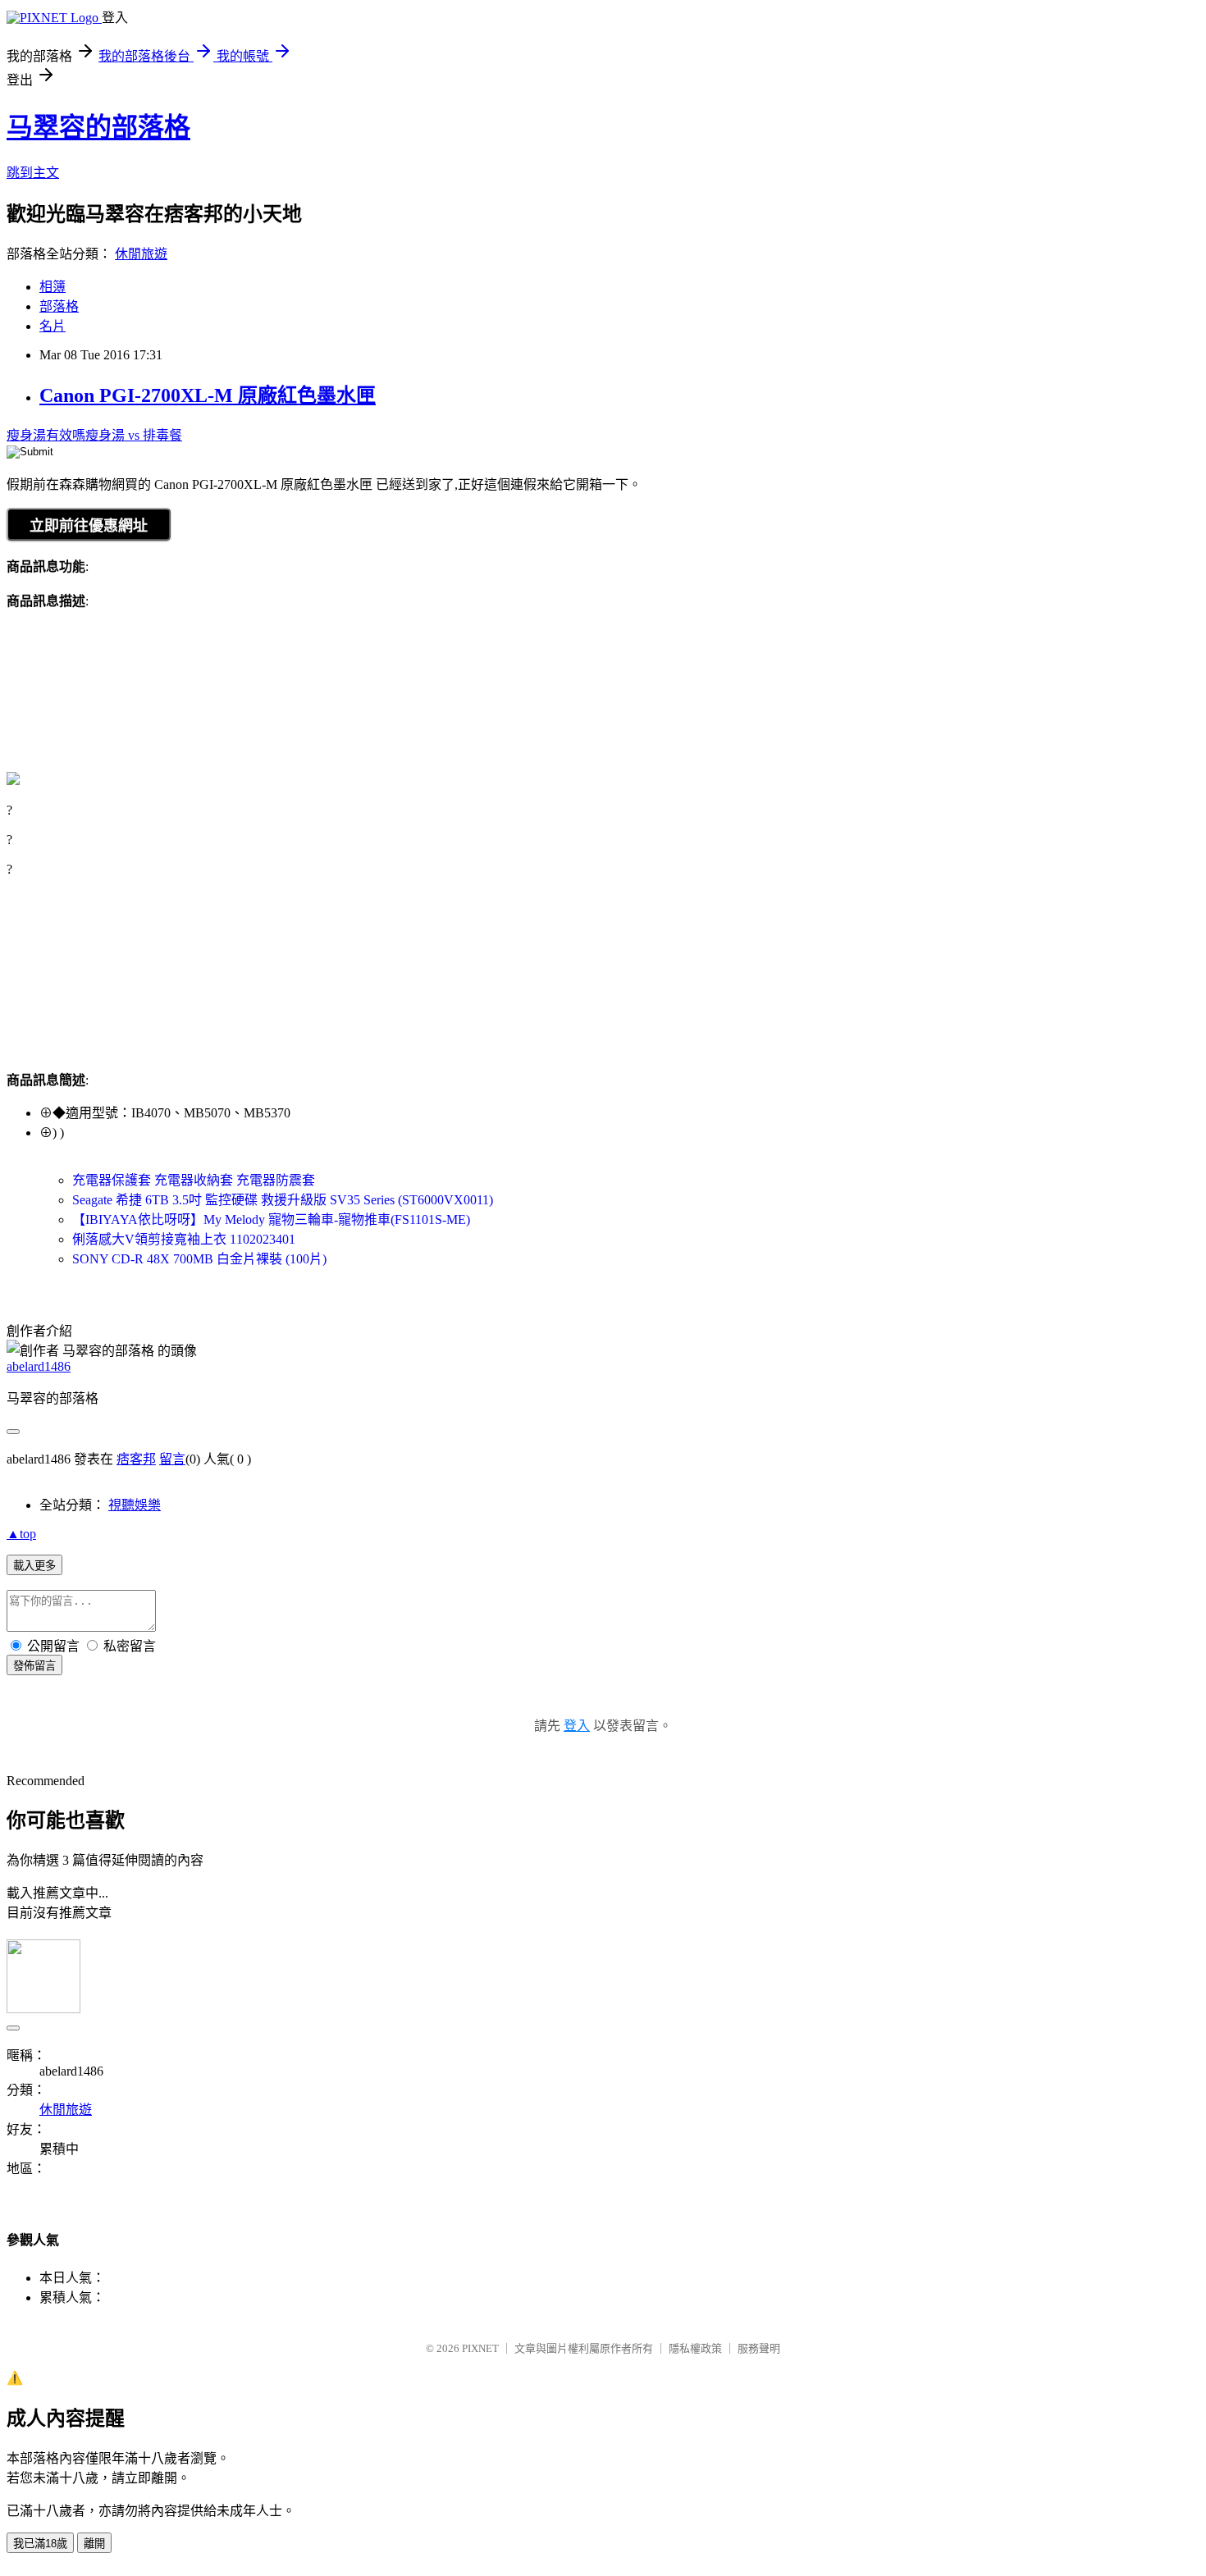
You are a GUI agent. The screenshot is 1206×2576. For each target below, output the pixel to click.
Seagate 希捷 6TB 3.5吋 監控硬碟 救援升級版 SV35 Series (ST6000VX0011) (283, 1200)
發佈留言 (34, 1666)
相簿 (53, 287)
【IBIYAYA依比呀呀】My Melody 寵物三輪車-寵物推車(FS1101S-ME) (271, 1219)
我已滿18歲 (40, 2544)
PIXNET (480, 2348)
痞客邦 (136, 1459)
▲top (21, 1534)
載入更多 (34, 1566)
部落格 (59, 306)
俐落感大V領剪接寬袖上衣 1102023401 (184, 1239)
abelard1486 (39, 1366)
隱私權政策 (695, 2348)
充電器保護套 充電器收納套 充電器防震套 (194, 1180)
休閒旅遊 (141, 254)
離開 (94, 2544)
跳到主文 (33, 173)
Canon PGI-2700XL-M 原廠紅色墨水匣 (208, 395)
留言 (172, 1459)
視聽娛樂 (135, 1505)
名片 (53, 326)
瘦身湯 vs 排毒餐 (134, 435)
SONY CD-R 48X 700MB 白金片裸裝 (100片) (199, 1259)
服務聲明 (759, 2348)
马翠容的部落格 (98, 127)
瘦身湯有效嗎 (46, 435)
